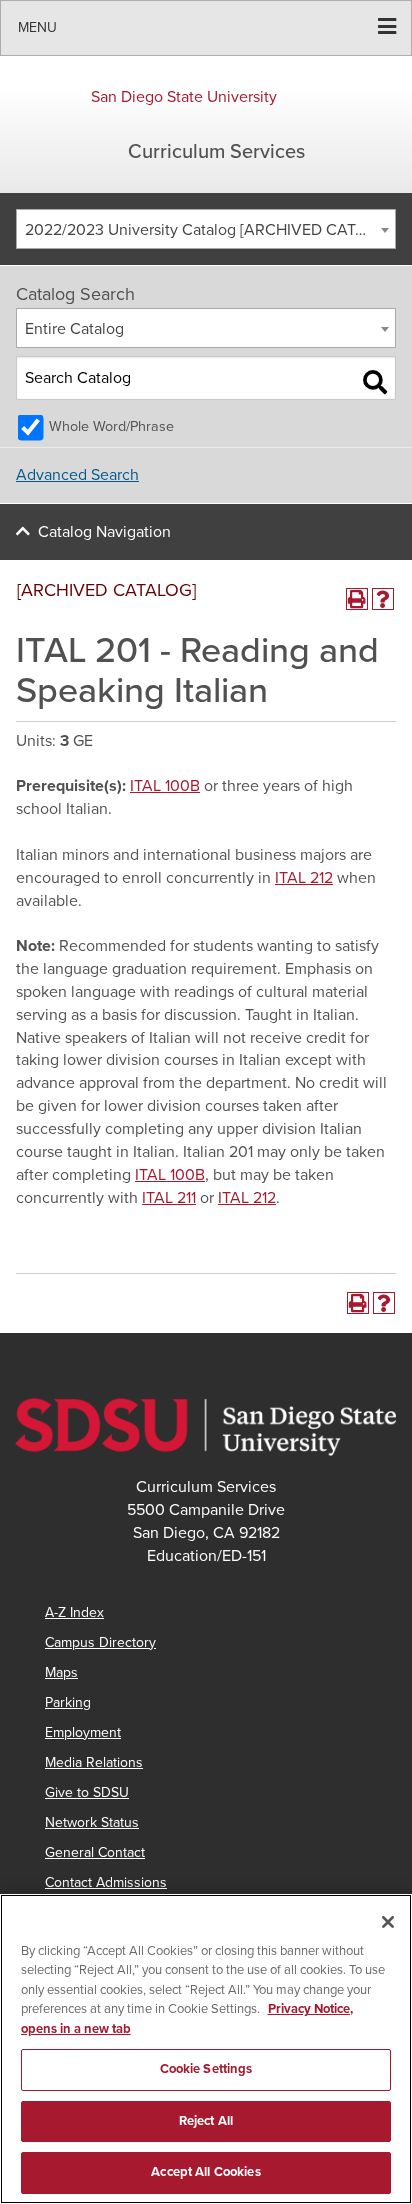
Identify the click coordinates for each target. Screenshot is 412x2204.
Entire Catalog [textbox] (74, 329)
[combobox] (206, 229)
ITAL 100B (165, 786)
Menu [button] (37, 27)
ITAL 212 (304, 878)
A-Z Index (74, 1612)
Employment (83, 1732)
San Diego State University (184, 97)
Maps (61, 1672)
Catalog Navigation (104, 532)
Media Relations (94, 1762)
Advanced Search (77, 475)
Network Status (92, 1822)
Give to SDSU (87, 1792)
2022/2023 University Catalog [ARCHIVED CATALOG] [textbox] (210, 230)
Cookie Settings (206, 2069)
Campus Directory (100, 1642)
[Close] (388, 1922)
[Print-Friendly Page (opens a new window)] (357, 599)
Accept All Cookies (205, 2172)
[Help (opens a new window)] (383, 599)
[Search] (375, 382)
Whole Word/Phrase (111, 426)
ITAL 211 (169, 1198)
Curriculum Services (216, 152)
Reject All (206, 2121)
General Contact (95, 1852)
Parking (68, 1702)
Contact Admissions (106, 1882)
